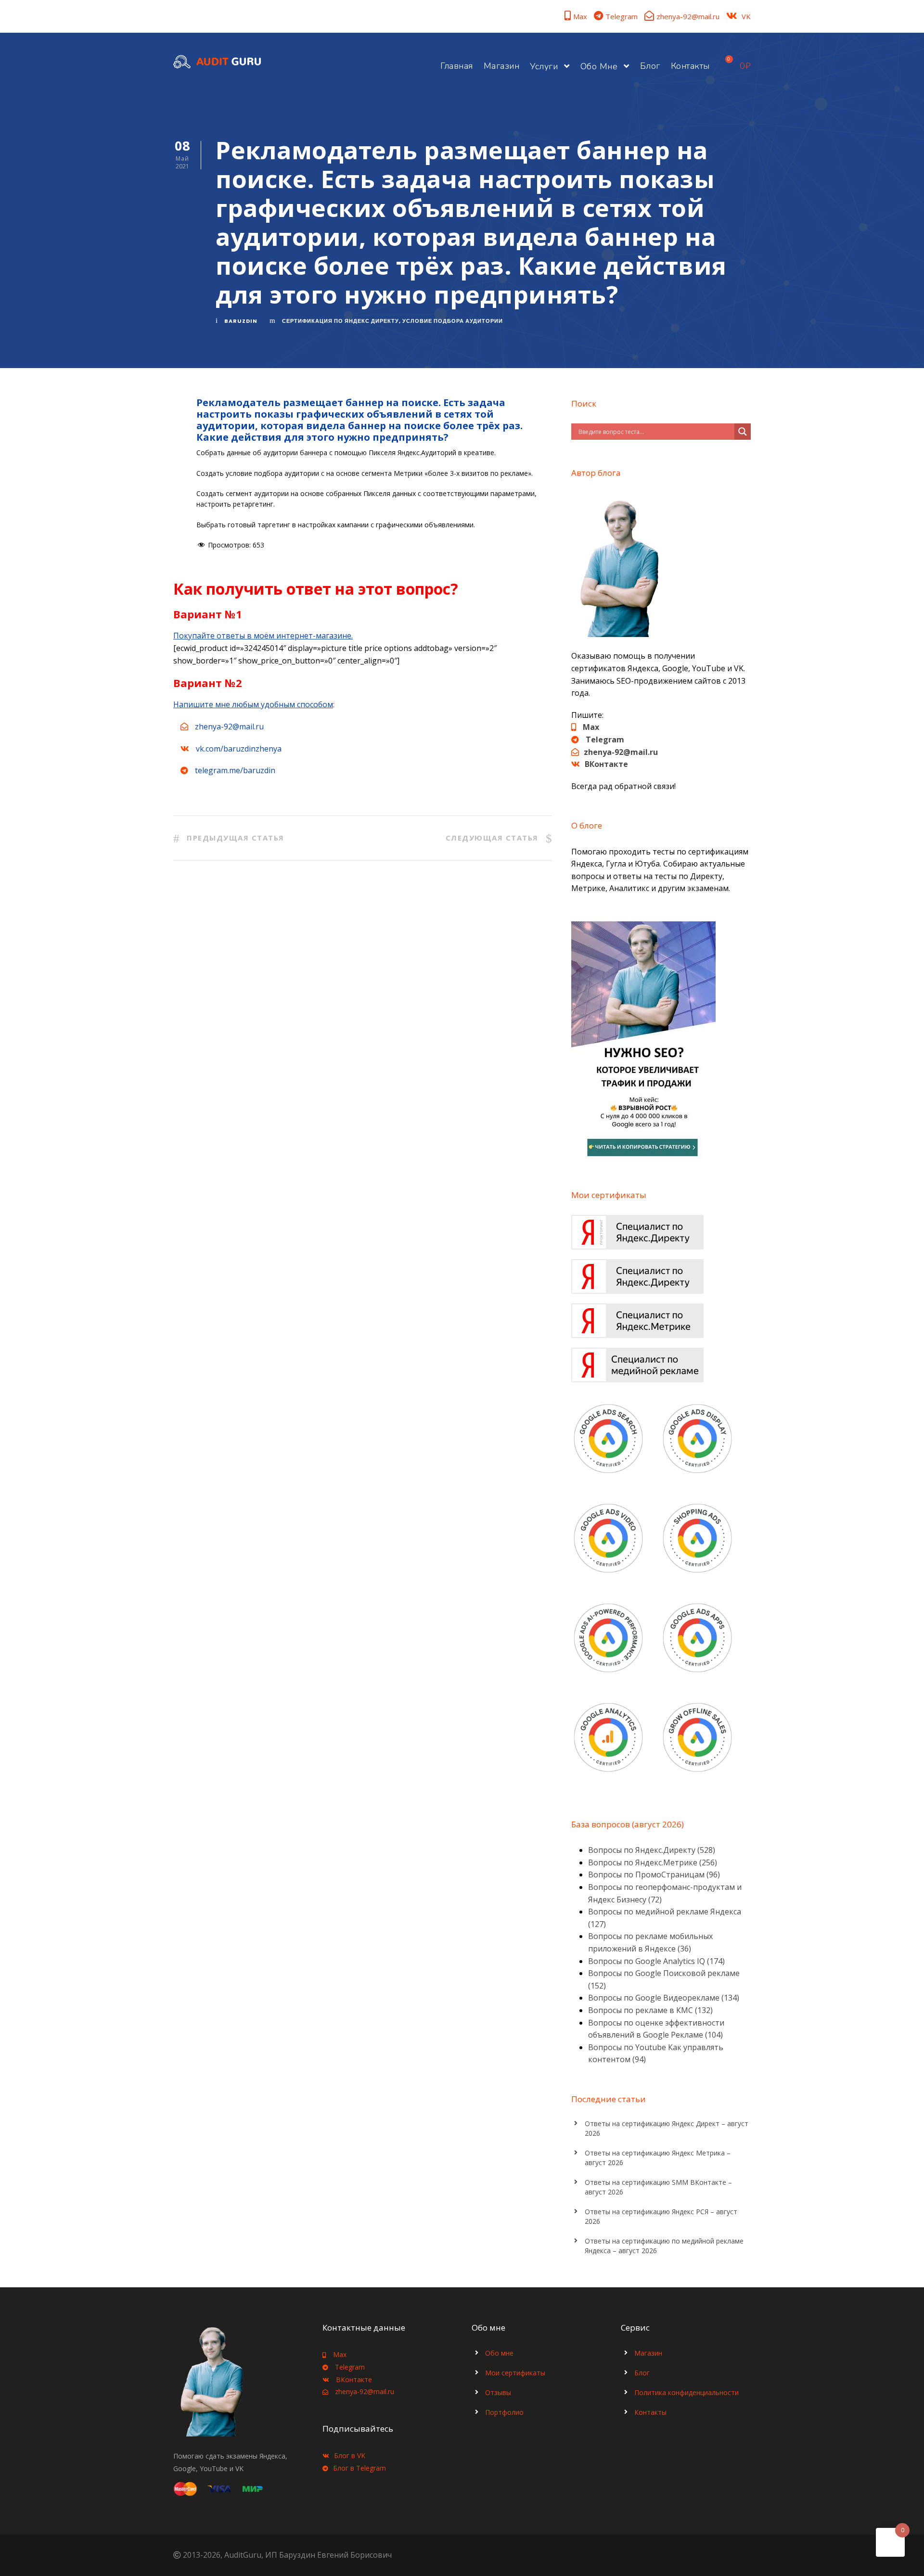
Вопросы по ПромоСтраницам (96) (654, 1875)
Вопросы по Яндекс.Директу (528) (652, 1850)
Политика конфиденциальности (687, 2392)
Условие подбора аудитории (453, 321)
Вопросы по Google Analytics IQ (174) (656, 1961)
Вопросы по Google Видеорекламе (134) (664, 1998)
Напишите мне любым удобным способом (253, 704)
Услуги (544, 66)
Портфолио (504, 2412)
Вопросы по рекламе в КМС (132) (650, 2010)
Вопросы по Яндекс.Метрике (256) (653, 1862)
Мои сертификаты (515, 2373)
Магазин (502, 66)
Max (580, 16)
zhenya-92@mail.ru (688, 16)
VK (746, 16)
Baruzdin (241, 321)
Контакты (690, 66)
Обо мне (599, 66)
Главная (457, 66)
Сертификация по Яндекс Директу (340, 321)
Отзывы (498, 2392)
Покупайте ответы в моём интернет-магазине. (263, 636)
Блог (650, 66)
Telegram (622, 16)
